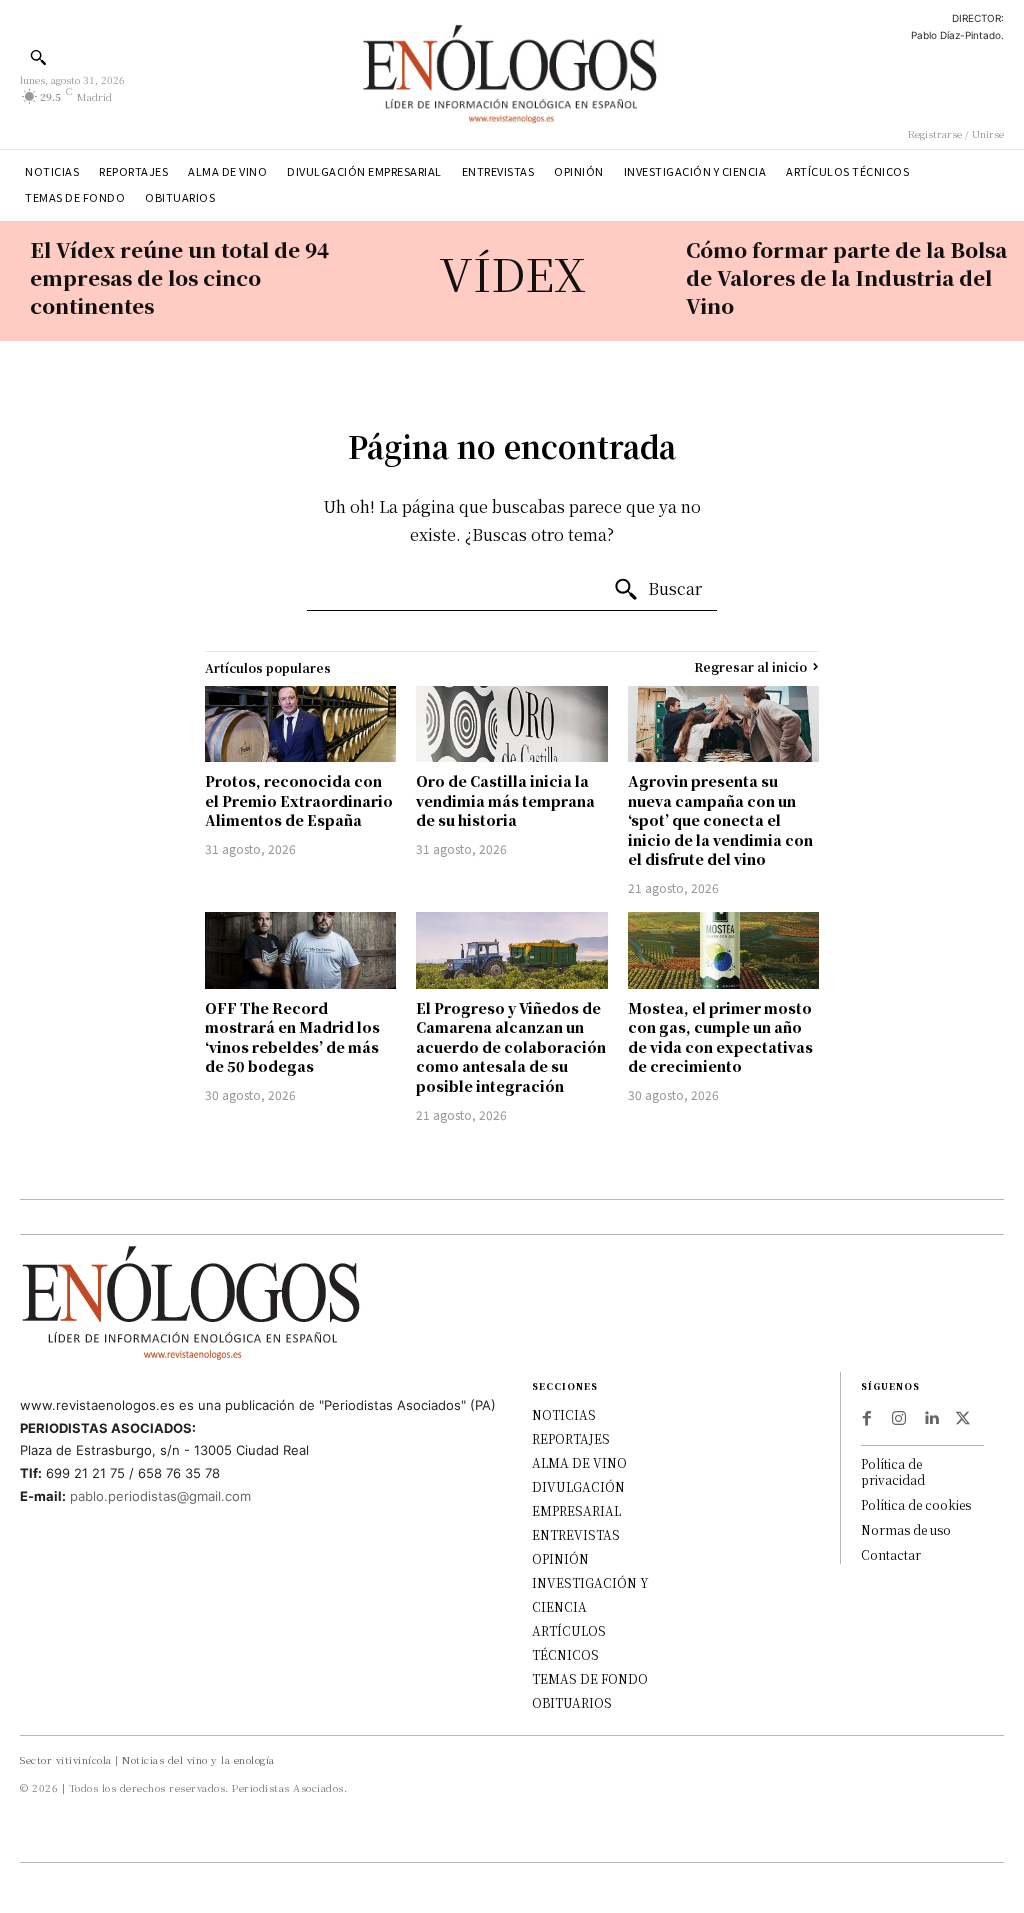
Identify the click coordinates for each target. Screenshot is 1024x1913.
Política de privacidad (893, 1472)
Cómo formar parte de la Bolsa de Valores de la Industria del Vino (846, 277)
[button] (38, 57)
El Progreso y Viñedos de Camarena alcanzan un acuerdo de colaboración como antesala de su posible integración (511, 1047)
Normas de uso (906, 1529)
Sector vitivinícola (66, 1759)
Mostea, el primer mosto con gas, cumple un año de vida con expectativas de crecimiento (720, 1037)
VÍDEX (512, 272)
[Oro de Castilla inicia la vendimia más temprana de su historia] (511, 724)
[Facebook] (867, 1419)
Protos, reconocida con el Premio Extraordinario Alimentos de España (299, 800)
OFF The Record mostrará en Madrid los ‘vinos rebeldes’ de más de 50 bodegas (292, 1037)
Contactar (891, 1554)
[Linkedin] (931, 1419)
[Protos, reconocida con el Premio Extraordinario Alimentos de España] (300, 724)
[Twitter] (963, 1419)
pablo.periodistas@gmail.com (160, 1496)
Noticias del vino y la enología (198, 1759)
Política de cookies (916, 1504)
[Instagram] (899, 1419)
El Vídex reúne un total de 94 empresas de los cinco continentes (179, 277)
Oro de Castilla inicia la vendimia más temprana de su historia (505, 800)
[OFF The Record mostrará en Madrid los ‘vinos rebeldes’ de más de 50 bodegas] (300, 950)
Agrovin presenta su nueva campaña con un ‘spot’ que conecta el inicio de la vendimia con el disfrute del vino (720, 820)
